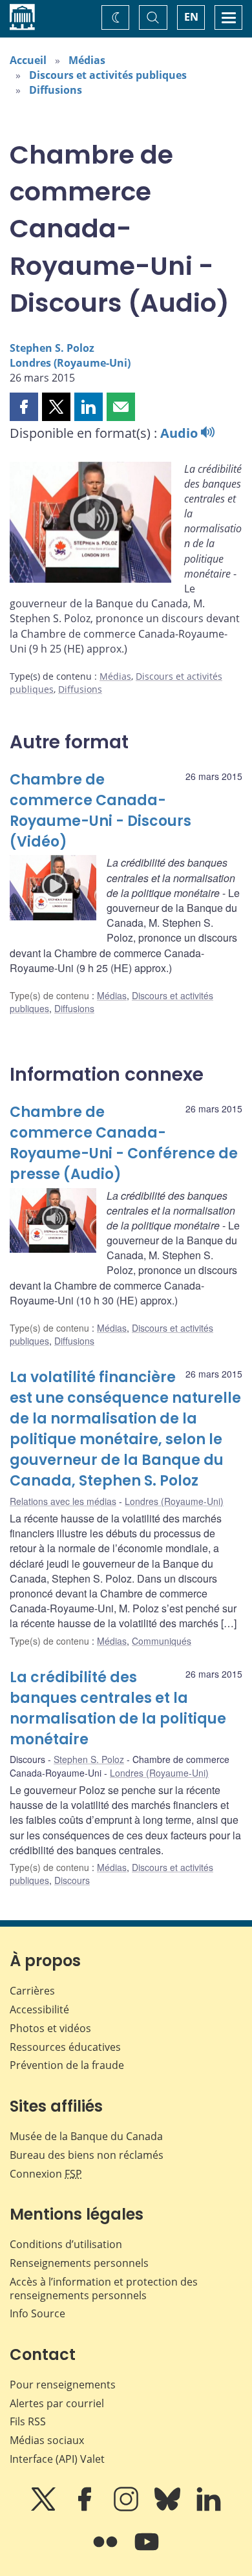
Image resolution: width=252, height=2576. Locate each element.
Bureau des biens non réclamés (87, 2155)
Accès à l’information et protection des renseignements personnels (104, 2289)
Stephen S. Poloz (52, 348)
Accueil (28, 60)
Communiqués (162, 1641)
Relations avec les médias (63, 1501)
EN (191, 17)
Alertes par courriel (57, 2403)
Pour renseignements (63, 2385)
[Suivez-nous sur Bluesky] (169, 2508)
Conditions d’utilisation (66, 2244)
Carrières (32, 1991)
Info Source (37, 2313)
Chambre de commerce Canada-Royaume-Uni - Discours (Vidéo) (100, 811)
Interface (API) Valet (57, 2459)
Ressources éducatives (65, 2047)
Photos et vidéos (50, 2028)
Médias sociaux (47, 2440)
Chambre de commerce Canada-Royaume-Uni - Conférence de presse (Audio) (124, 1143)
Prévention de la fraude (67, 2065)
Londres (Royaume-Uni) (70, 363)
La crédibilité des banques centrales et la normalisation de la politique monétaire (118, 1708)
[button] (24, 407)
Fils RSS (28, 2421)
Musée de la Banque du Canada (86, 2136)
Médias (87, 60)
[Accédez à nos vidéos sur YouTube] (147, 2551)
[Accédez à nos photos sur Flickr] (107, 2551)
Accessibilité (39, 2009)
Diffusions (56, 90)
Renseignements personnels (79, 2263)
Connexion (46, 2174)
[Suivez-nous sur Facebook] (86, 2508)
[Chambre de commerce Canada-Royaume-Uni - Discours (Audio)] (90, 525)
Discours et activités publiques (108, 75)
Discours (72, 1880)
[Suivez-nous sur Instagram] (127, 2508)
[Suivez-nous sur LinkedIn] (209, 2508)
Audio (181, 433)
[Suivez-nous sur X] (45, 2508)
